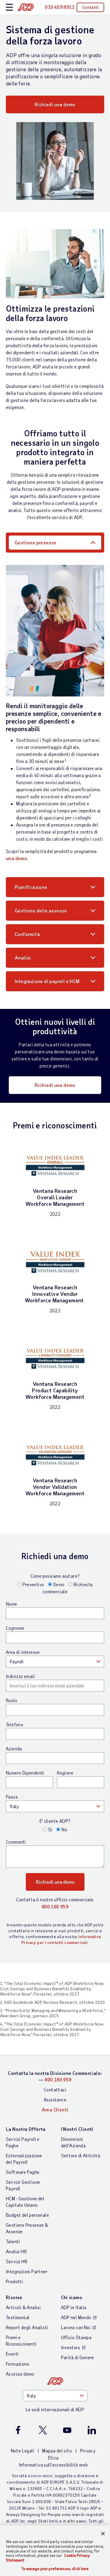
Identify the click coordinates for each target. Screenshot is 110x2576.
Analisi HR (16, 2251)
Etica (53, 2458)
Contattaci (55, 2089)
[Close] (103, 2534)
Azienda (14, 1749)
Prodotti (15, 2281)
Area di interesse (23, 1652)
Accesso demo (20, 2374)
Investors (71, 2347)
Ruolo (12, 1700)
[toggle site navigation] (9, 8)
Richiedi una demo (55, 104)
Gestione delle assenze (41, 911)
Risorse (14, 2297)
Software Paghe (23, 2172)
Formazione (17, 2364)
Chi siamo (72, 2297)
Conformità (27, 934)
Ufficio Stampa (76, 2337)
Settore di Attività (81, 2155)
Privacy (88, 2451)
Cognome (15, 1628)
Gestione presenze (36, 542)
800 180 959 (55, 1906)
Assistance (55, 2099)
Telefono (15, 1724)
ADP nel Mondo (76, 2317)
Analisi (23, 958)
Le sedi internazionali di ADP (55, 2409)
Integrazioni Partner (27, 2271)
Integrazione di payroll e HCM (47, 981)
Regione (65, 1773)
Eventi (12, 2354)
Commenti (16, 1842)
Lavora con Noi (76, 2327)
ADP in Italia (74, 2307)
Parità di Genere (78, 2357)
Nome (12, 1604)
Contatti (90, 7)
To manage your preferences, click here (55, 2569)
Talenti (13, 2241)
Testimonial (18, 2317)
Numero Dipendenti (25, 1773)
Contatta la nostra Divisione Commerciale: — (55, 2076)
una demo (16, 858)
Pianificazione (31, 887)
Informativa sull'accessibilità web (53, 2465)
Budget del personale (27, 2215)
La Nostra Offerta (26, 2129)
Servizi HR (17, 2261)
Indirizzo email (20, 1676)
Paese (12, 1797)
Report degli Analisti (27, 2327)
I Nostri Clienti (77, 2129)
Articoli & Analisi (23, 2307)
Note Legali (23, 2451)
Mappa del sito (57, 2451)
